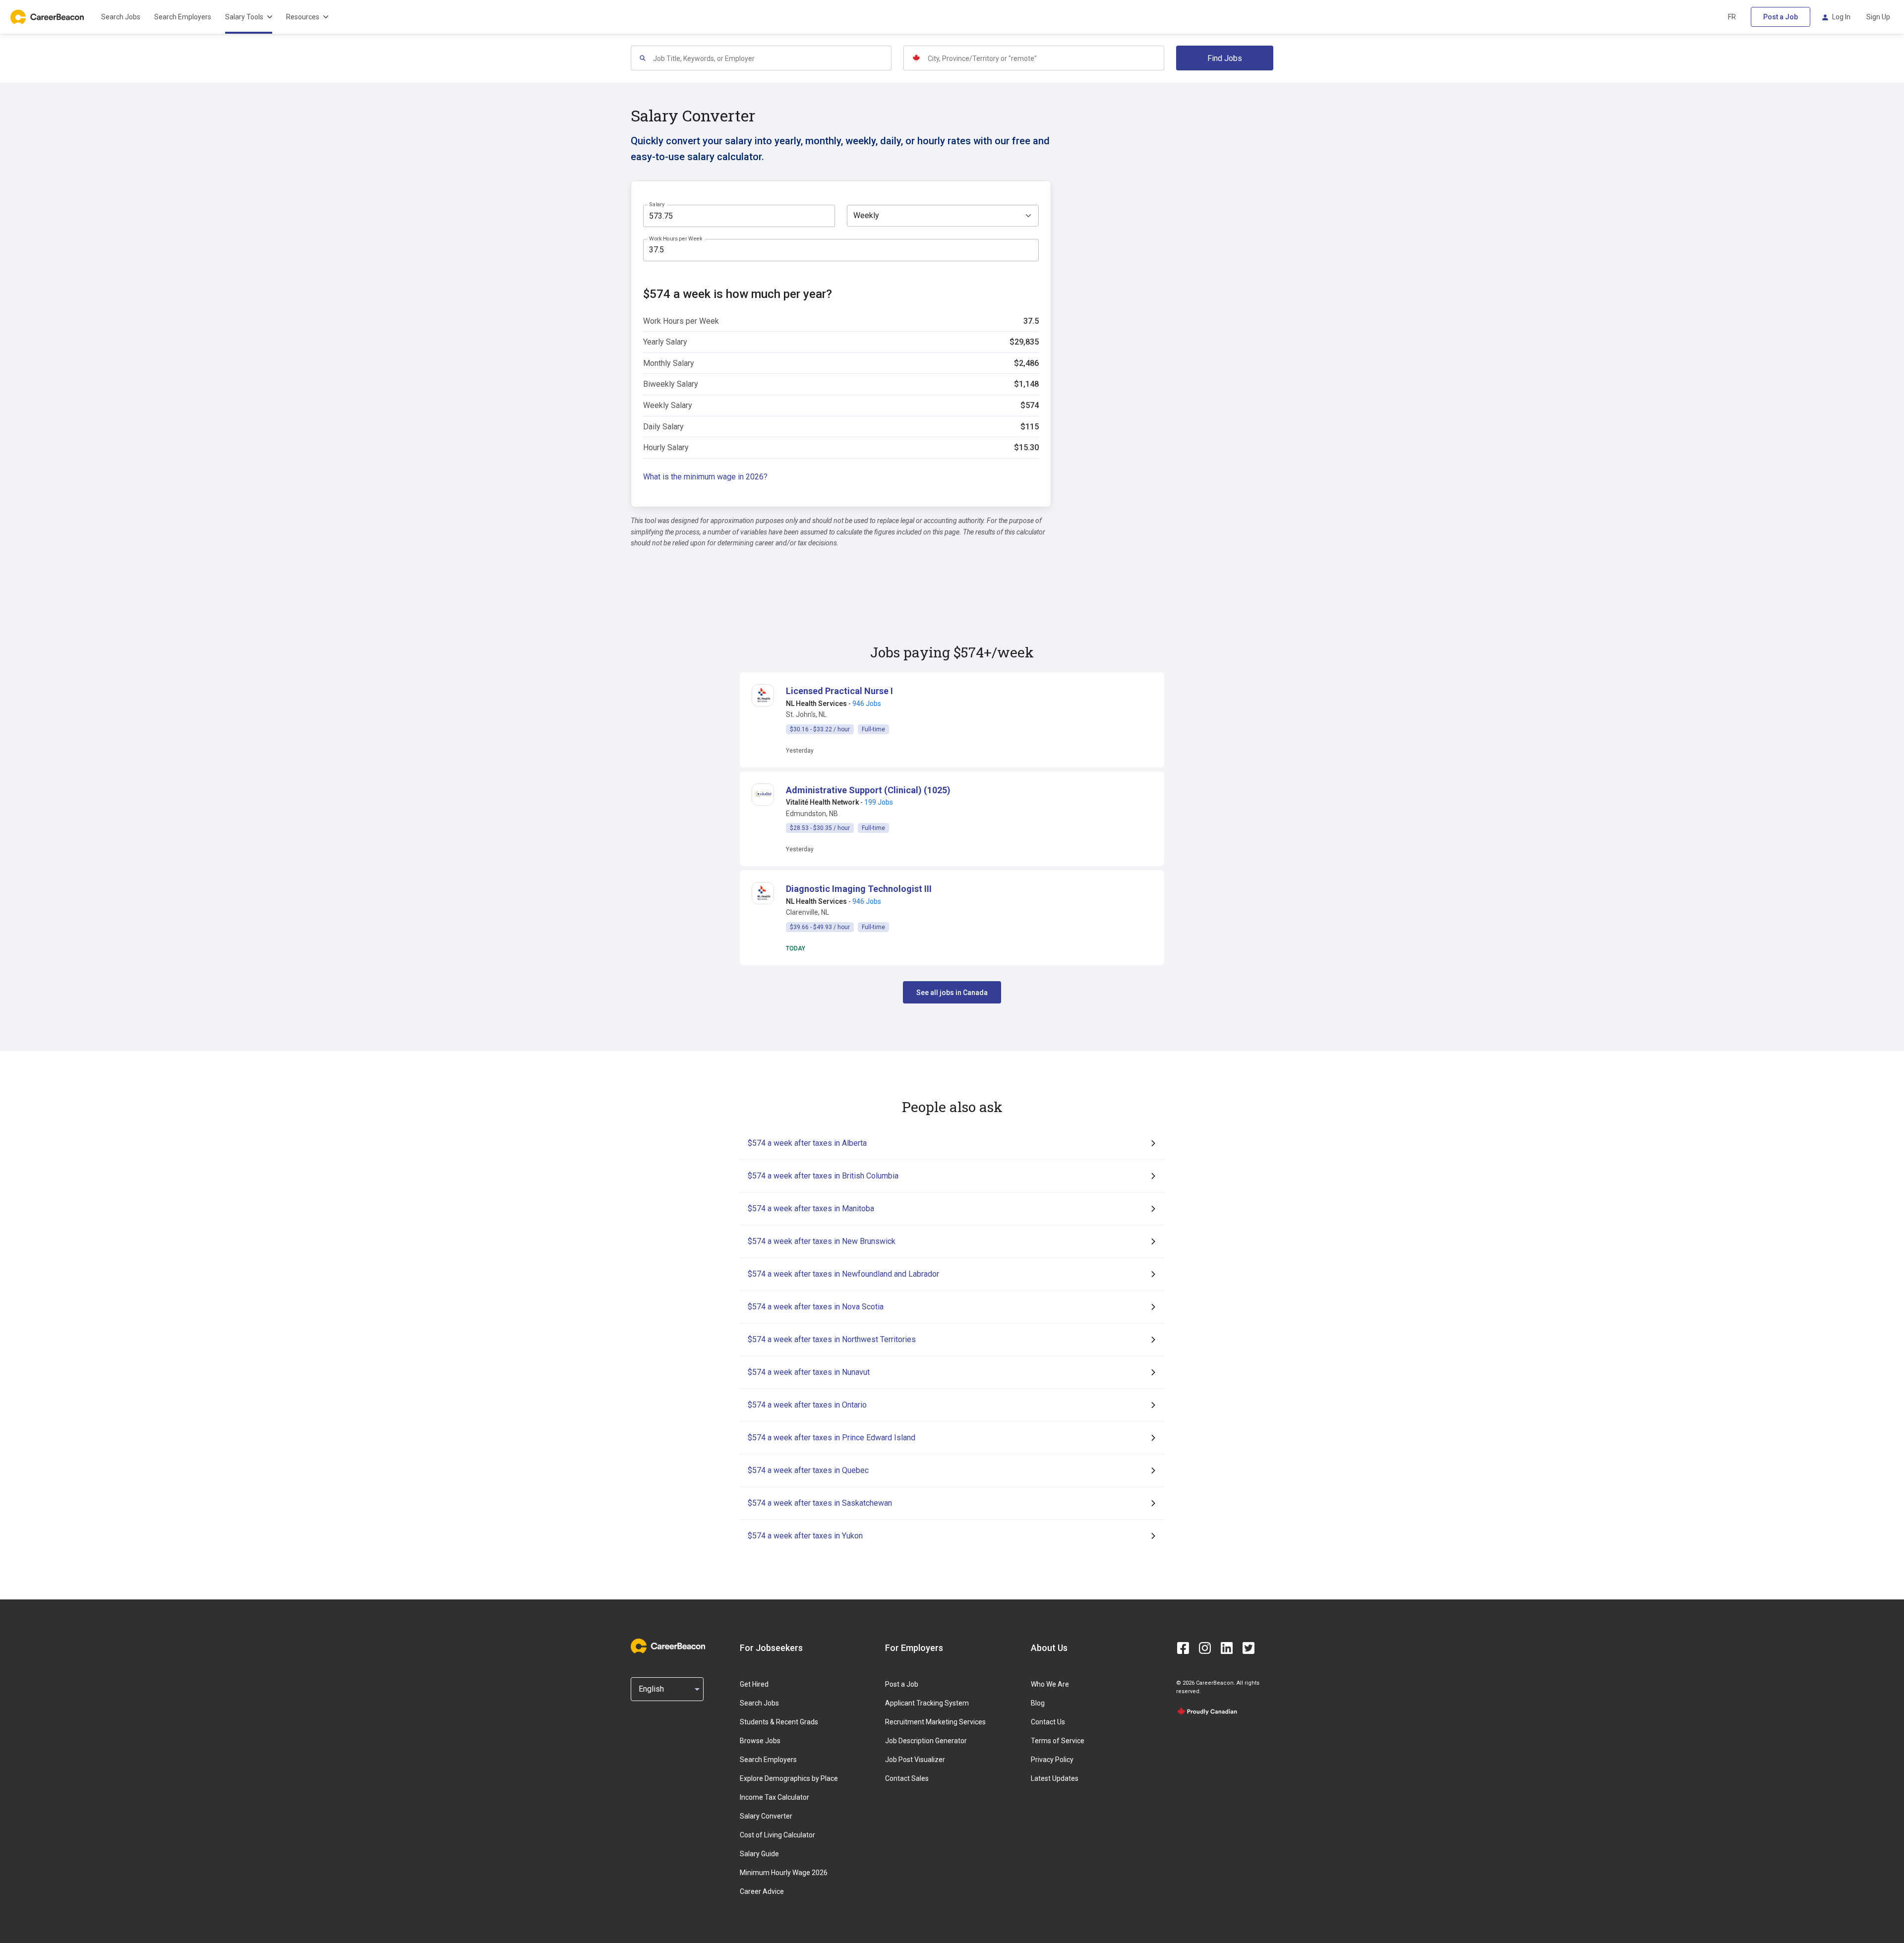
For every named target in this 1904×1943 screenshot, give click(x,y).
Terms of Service (1058, 1741)
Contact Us (1048, 1722)
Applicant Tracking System (927, 1703)
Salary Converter (766, 1816)
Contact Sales (907, 1778)
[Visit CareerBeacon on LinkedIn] (1227, 1648)
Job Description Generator (926, 1741)
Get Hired (754, 1684)
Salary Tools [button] (244, 17)
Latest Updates (1055, 1778)
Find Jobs (1225, 58)
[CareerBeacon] (668, 1648)
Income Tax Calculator (774, 1797)
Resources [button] (303, 17)
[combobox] (772, 58)
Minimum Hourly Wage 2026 (784, 1873)
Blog (1038, 1703)
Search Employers (183, 17)
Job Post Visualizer (915, 1760)
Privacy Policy (1052, 1760)
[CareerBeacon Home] (48, 17)
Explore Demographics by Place (789, 1778)
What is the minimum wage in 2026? (705, 477)
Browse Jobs (760, 1741)
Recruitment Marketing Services (935, 1722)
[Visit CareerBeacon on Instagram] (1205, 1648)
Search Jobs (121, 17)
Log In (1841, 17)
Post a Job (1781, 17)
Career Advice (762, 1891)
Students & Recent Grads (779, 1722)
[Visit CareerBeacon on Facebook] (1183, 1648)
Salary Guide (759, 1854)
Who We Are (1050, 1684)
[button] (839, 691)
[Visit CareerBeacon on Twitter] (1249, 1648)
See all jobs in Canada (952, 993)
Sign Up (1878, 17)
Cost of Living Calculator (777, 1835)
